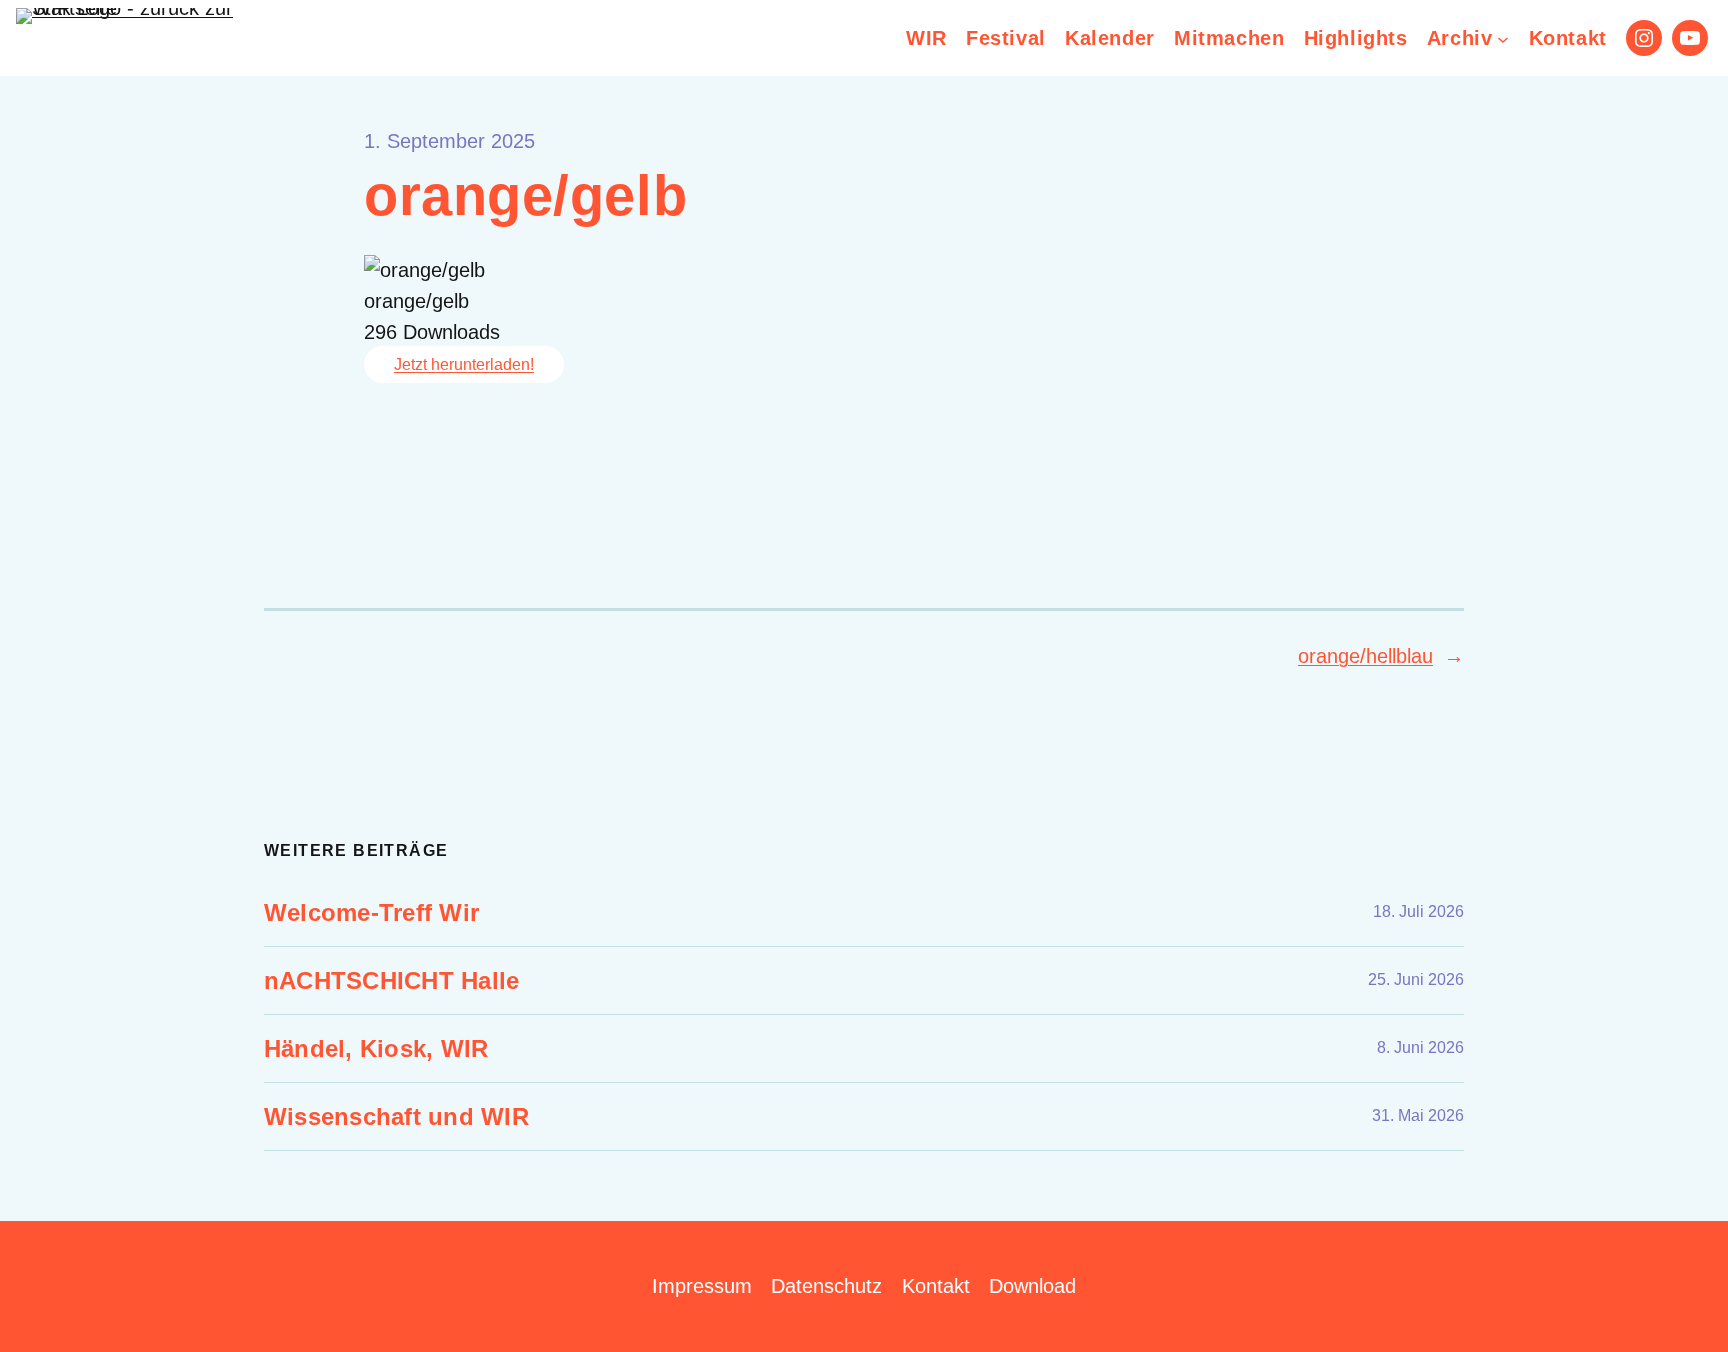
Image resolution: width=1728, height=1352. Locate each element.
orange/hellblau (1365, 656)
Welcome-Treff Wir (371, 912)
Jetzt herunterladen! (464, 364)
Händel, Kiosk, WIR (376, 1048)
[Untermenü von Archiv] (1503, 38)
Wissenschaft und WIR (396, 1116)
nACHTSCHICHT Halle (391, 980)
